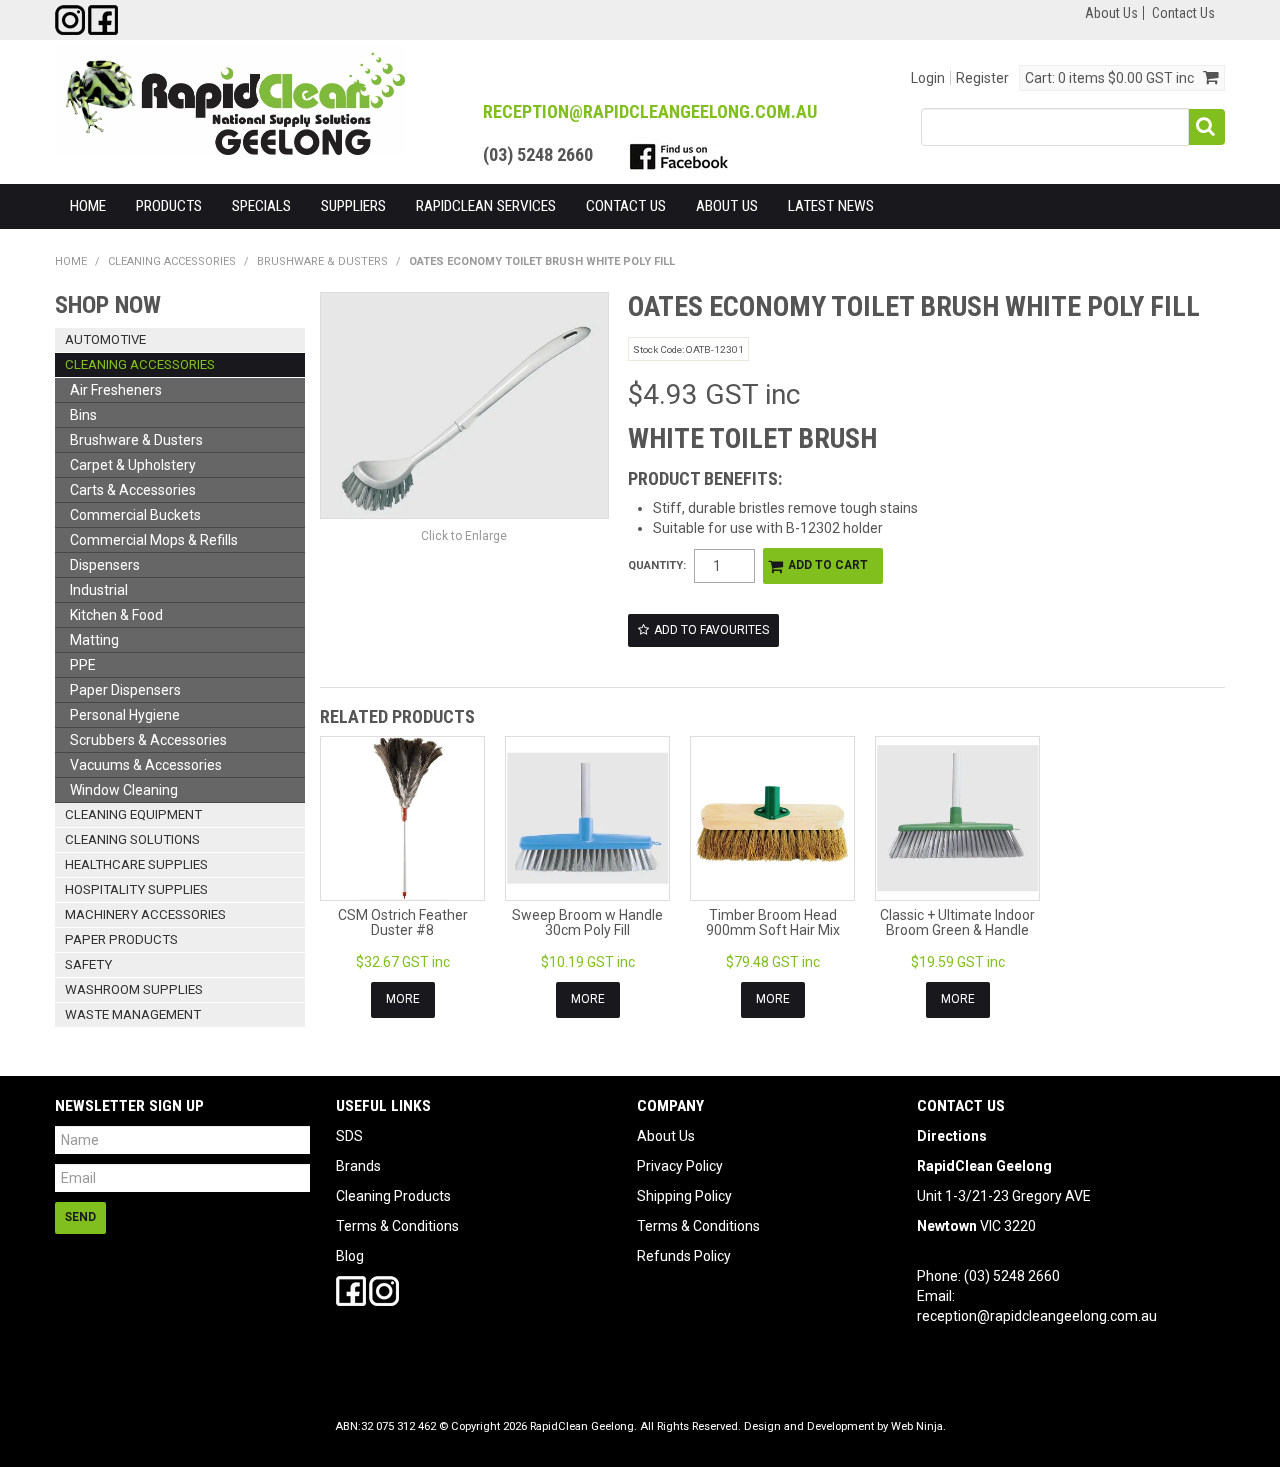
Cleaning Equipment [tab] (133, 814)
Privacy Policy (680, 1166)
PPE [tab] (83, 665)
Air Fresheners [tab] (116, 390)
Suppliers (353, 206)
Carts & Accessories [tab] (133, 490)
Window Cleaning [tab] (124, 790)
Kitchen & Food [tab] (116, 615)
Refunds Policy (684, 1256)
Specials (261, 206)
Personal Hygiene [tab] (125, 715)
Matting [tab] (94, 640)
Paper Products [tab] (121, 939)
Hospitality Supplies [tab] (136, 889)
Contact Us (1183, 13)
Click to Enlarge (464, 536)
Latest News (831, 206)
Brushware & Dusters (322, 261)
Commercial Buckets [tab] (135, 515)
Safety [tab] (88, 964)
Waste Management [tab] (133, 1014)
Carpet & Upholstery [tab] (133, 465)
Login (928, 78)
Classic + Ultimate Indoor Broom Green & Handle (957, 922)
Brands (358, 1166)
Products (169, 206)
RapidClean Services (486, 206)
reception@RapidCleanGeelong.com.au (650, 111)
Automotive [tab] (105, 339)
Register (982, 78)
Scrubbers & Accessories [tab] (148, 740)
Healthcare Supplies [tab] (136, 864)
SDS (349, 1136)
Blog (350, 1256)
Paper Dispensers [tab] (125, 690)
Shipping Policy (684, 1196)
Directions (952, 1136)
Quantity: (657, 565)
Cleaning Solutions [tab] (132, 839)
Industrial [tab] (99, 590)
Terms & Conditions (397, 1226)
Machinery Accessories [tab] (145, 914)
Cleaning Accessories (172, 261)
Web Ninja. (918, 1426)
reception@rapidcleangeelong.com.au (1037, 1316)
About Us (1111, 13)
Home (88, 206)
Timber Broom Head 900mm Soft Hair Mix (773, 922)
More (403, 999)
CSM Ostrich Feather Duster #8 (403, 922)
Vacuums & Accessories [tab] (146, 765)
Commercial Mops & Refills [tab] (154, 540)
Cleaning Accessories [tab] (140, 364)
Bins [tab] (83, 415)
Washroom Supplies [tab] (134, 989)
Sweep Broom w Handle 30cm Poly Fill (587, 922)
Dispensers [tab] (105, 565)
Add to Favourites (711, 630)
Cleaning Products (393, 1196)
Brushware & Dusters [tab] (136, 440)
